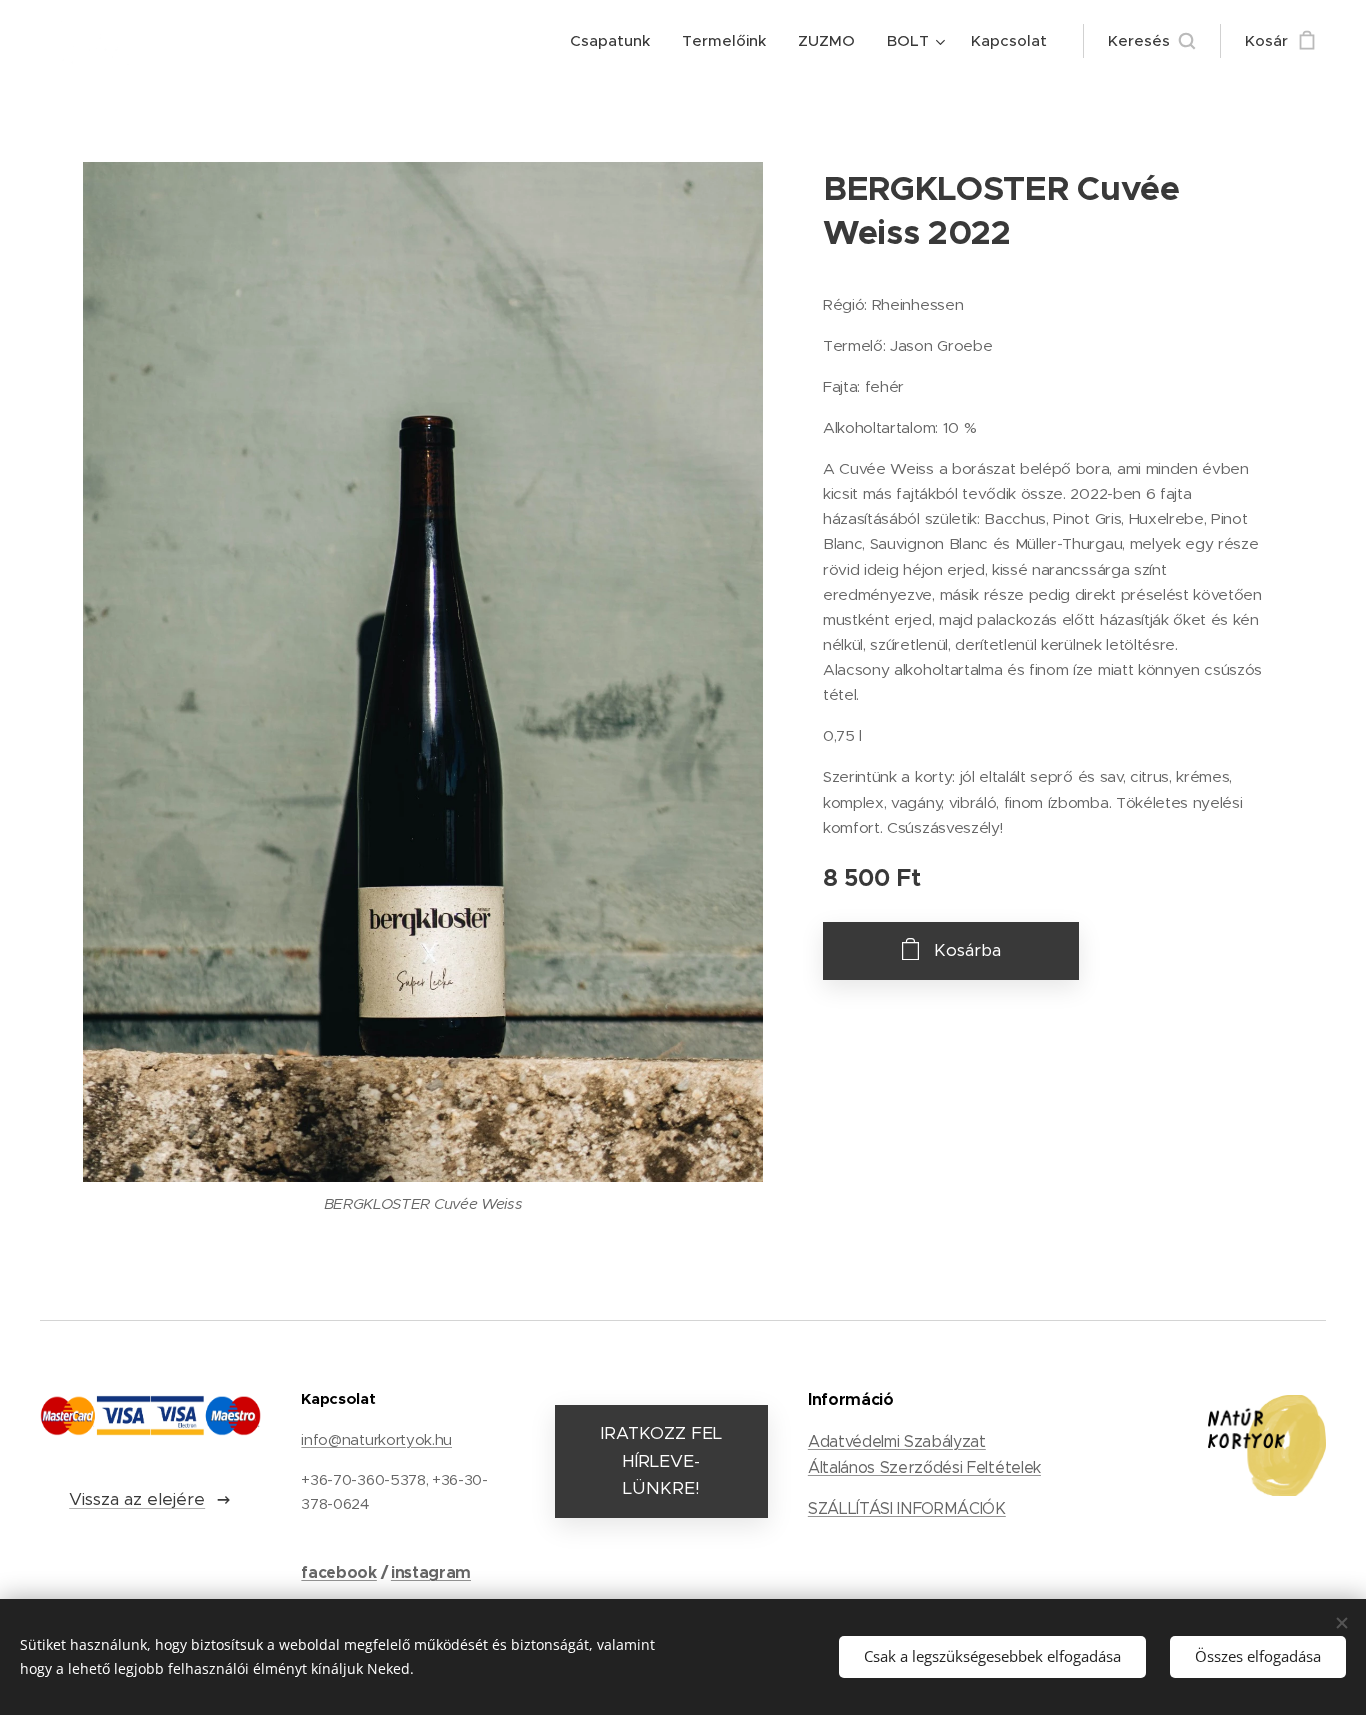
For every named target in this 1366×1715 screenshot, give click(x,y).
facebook (338, 1572)
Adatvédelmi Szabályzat (897, 1441)
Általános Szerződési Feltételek (924, 1467)
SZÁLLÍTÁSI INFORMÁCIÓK (907, 1508)
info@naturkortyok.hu (376, 1439)
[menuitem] (615, 41)
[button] (1151, 41)
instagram (431, 1572)
